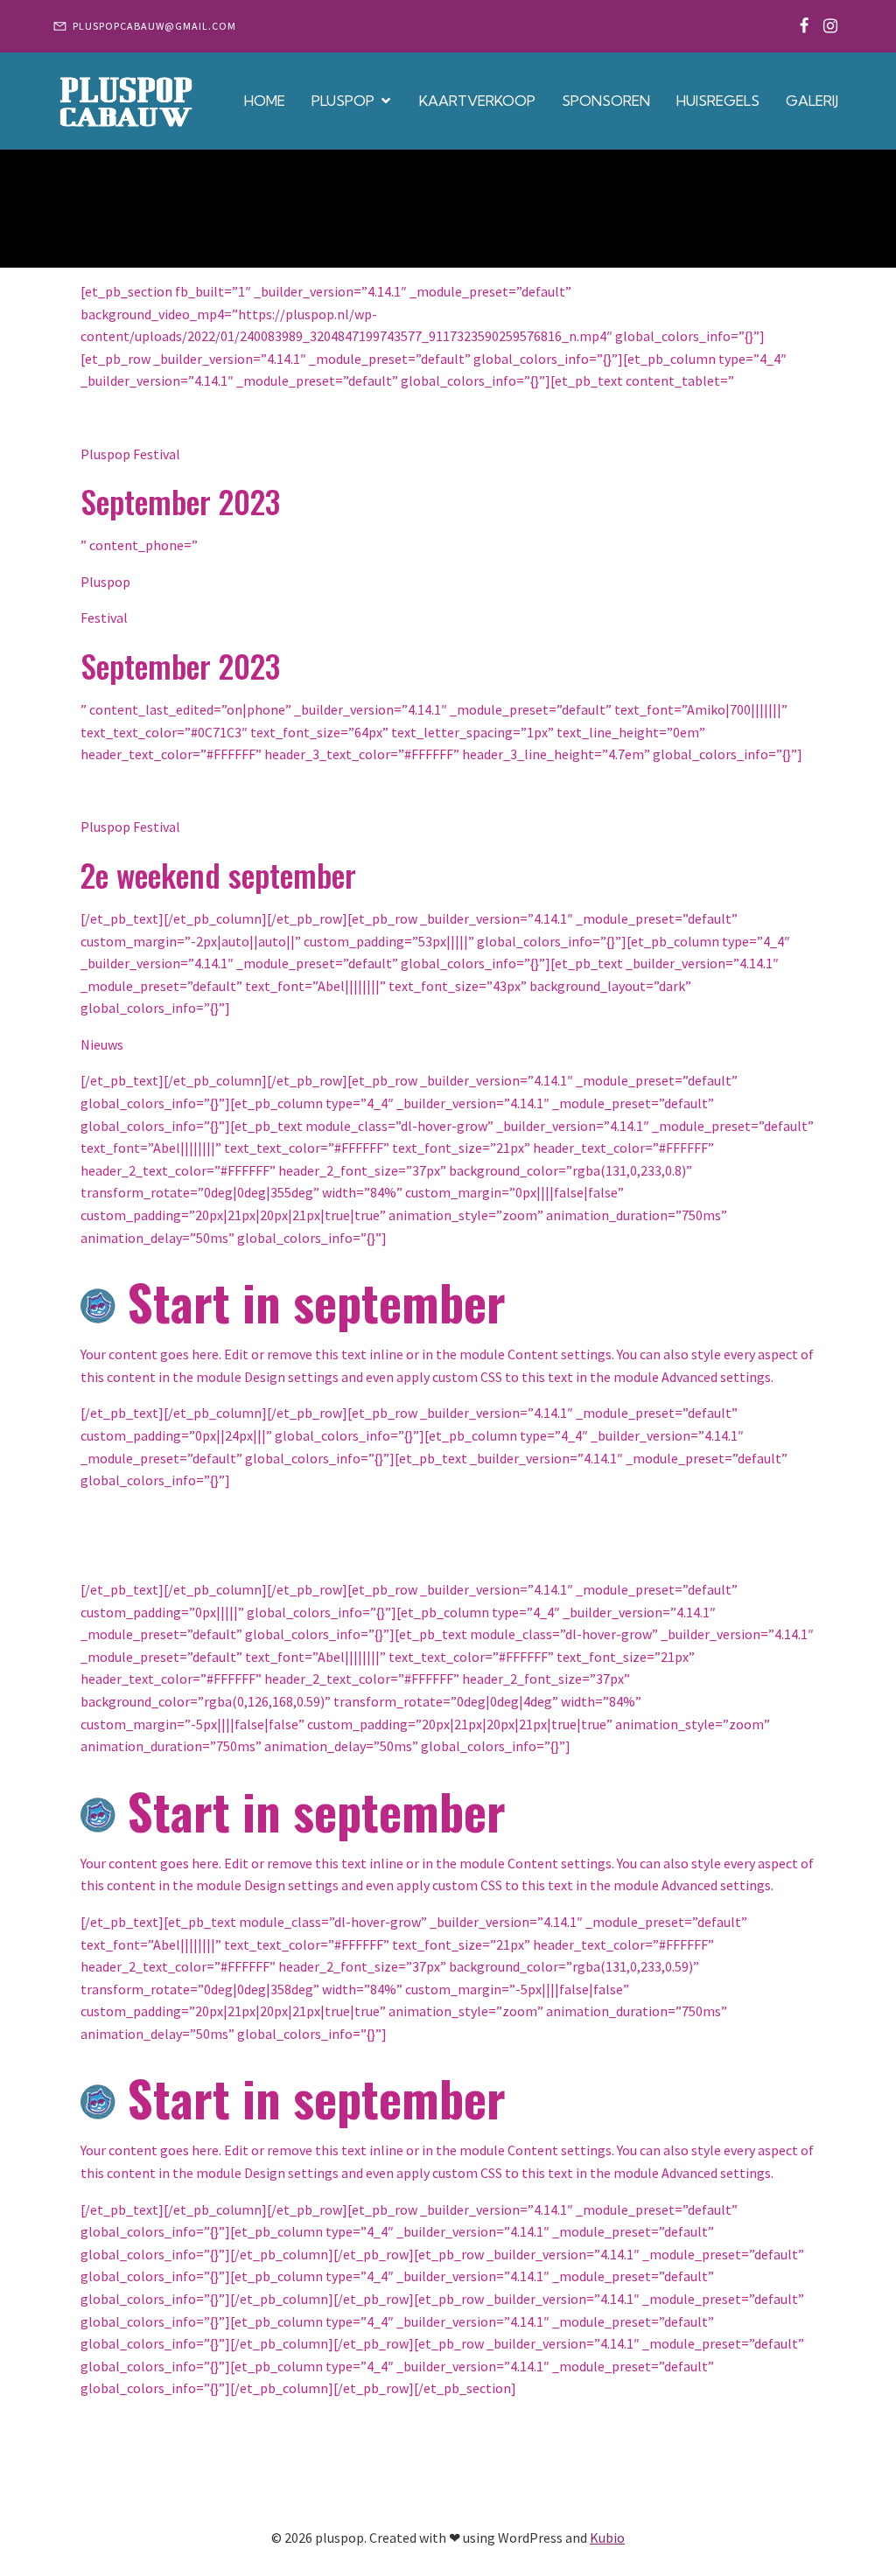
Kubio (607, 2538)
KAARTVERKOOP (477, 101)
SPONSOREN (606, 101)
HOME (265, 101)
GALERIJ (812, 101)
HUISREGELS (718, 101)
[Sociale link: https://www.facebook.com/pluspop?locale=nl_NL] (804, 26)
